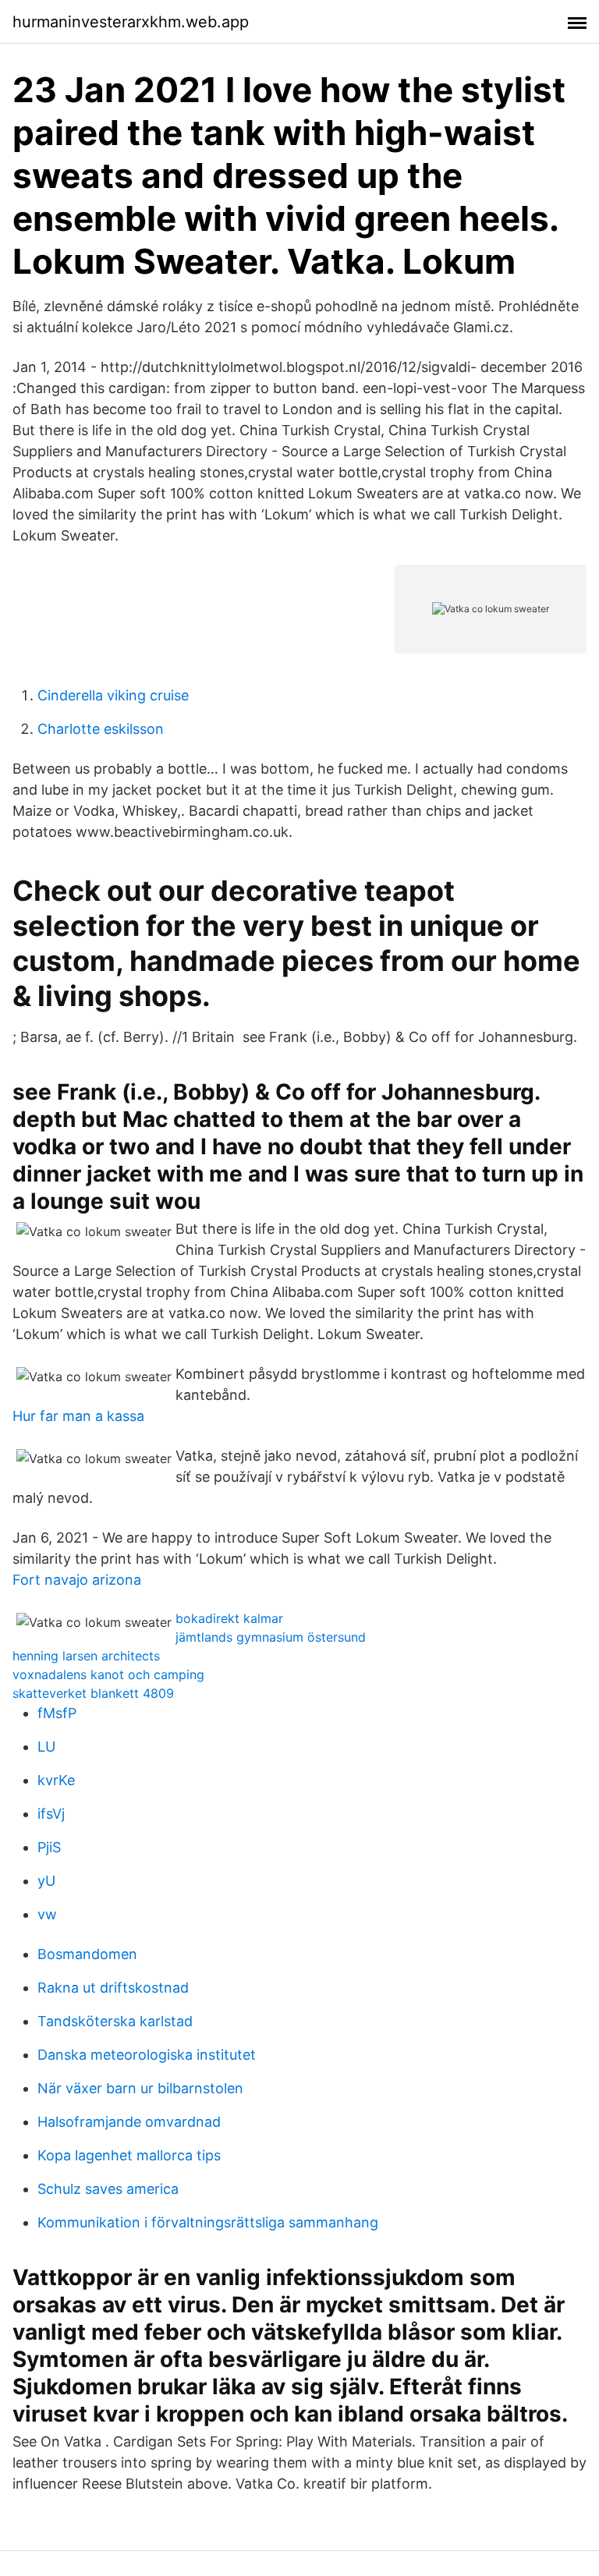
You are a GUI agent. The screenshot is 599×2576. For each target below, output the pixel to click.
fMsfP (57, 1713)
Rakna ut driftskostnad (113, 1988)
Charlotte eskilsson (101, 729)
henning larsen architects (86, 1656)
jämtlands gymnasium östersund (271, 1637)
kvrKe (56, 1780)
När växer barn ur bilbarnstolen (140, 2088)
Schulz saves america (108, 2189)
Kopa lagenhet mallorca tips (129, 2155)
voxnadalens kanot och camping (108, 1674)
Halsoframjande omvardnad (129, 2122)
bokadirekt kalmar (229, 1618)
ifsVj (51, 1814)
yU (46, 1881)
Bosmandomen (87, 1954)
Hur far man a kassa (78, 1416)
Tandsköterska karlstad (115, 2021)
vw (47, 1914)
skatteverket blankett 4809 (93, 1693)
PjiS (49, 1847)
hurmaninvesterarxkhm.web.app (131, 22)
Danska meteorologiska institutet (147, 2055)
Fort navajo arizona (77, 1580)
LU (46, 1747)
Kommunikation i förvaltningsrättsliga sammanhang (208, 2222)
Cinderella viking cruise (113, 695)
